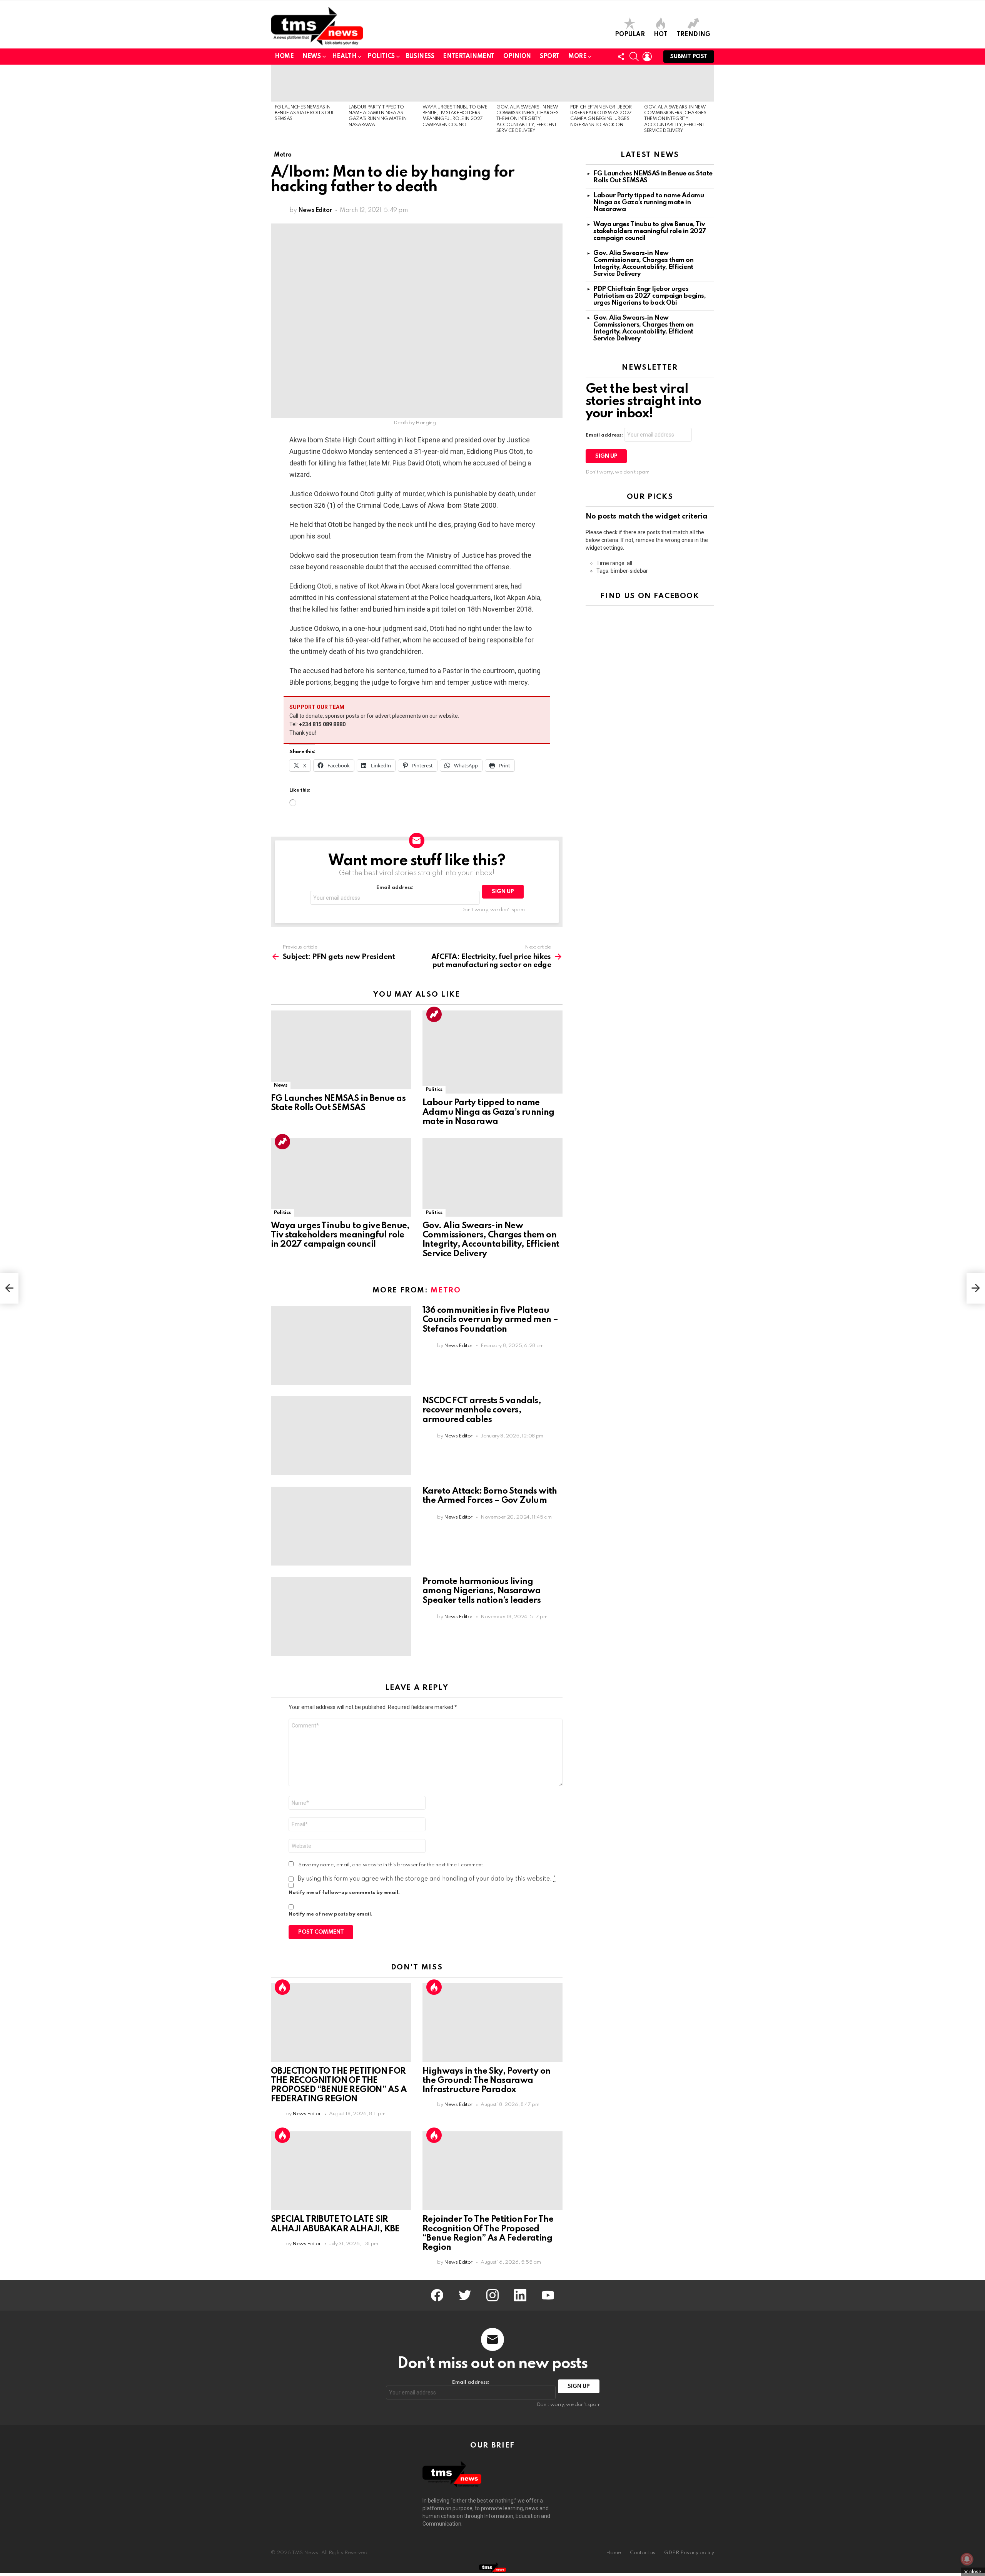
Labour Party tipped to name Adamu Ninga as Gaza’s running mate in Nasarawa (488, 1112)
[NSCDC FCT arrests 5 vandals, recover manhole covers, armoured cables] (341, 1436)
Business (420, 57)
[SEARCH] (634, 57)
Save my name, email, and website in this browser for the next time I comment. (392, 1865)
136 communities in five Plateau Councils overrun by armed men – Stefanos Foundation (490, 1320)
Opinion (517, 57)
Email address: (395, 888)
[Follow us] (621, 57)
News (311, 57)
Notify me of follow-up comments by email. (344, 1893)
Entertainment (469, 57)
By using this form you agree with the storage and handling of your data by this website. (427, 1879)
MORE (577, 57)
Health (344, 57)
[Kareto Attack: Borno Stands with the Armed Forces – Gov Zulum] (341, 1526)
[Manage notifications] (967, 2559)
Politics (381, 57)
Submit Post (689, 57)
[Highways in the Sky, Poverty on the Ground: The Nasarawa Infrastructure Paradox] (492, 2023)
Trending (693, 35)
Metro (446, 1290)
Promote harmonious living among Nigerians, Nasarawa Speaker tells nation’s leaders (482, 1591)
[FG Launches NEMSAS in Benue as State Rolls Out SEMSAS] (308, 83)
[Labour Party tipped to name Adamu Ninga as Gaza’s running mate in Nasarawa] (382, 83)
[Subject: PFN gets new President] (9, 1288)
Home (284, 57)
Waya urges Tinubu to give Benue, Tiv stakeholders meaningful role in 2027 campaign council (340, 1235)
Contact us (643, 2553)
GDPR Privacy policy (689, 2553)
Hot (661, 35)
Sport (550, 57)
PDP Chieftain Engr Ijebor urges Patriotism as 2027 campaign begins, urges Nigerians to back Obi (649, 296)
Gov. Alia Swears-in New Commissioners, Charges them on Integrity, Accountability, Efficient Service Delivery (528, 119)
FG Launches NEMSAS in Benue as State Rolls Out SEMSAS (304, 113)
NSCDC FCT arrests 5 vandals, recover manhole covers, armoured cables (482, 1410)
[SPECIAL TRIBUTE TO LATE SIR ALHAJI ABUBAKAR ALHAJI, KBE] (341, 2171)
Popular (630, 35)
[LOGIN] (647, 57)
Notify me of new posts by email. (331, 1914)
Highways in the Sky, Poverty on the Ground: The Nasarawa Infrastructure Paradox (486, 2081)
